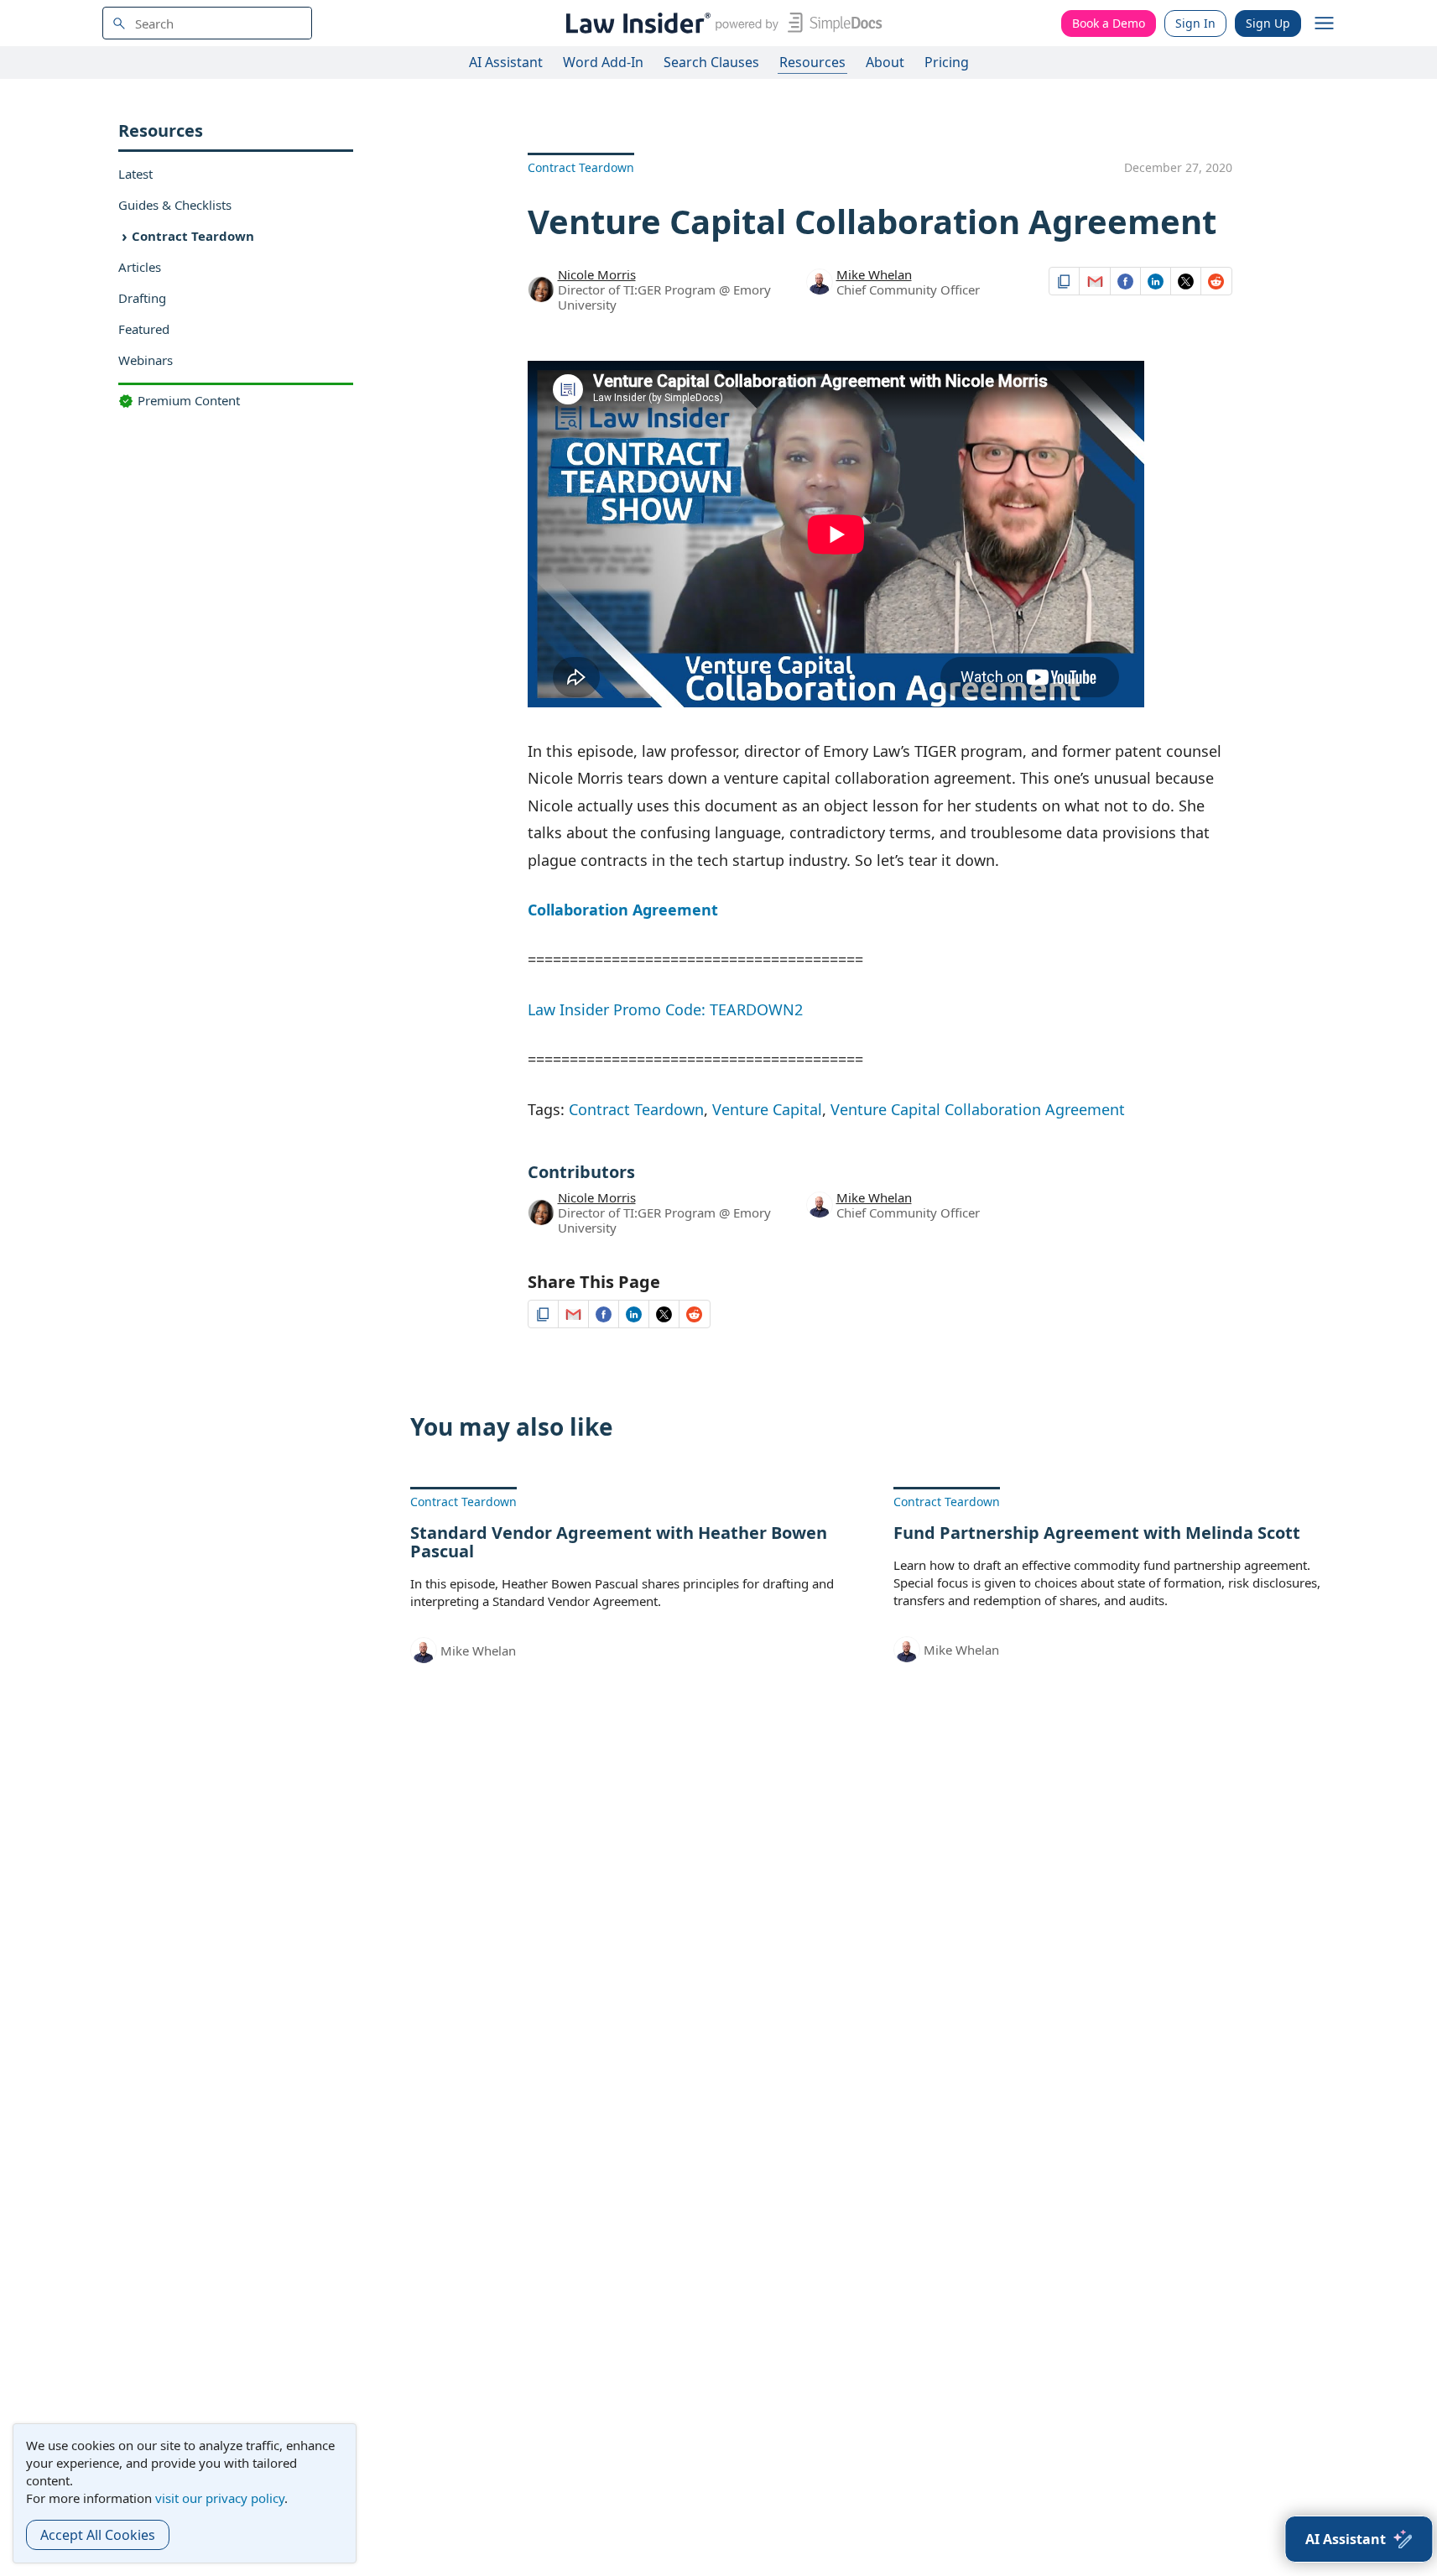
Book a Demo (1109, 23)
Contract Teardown (193, 236)
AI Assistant (506, 62)
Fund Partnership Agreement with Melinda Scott (1097, 1533)
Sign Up (1268, 23)
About (885, 62)
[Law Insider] (721, 23)
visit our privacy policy (220, 2498)
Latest (135, 174)
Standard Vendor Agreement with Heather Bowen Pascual (619, 1542)
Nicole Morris (597, 274)
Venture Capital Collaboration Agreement (978, 1109)
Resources (812, 62)
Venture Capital (767, 1109)
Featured (144, 329)
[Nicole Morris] (541, 288)
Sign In (1195, 23)
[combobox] (207, 23)
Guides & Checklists (175, 205)
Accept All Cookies (98, 2535)
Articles (140, 267)
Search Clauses (711, 62)
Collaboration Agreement (623, 910)
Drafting (142, 298)
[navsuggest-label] (207, 23)
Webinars (146, 360)
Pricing (947, 62)
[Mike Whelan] (820, 284)
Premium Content (189, 400)
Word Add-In (603, 62)
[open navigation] (1325, 23)
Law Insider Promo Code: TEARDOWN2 (665, 1009)
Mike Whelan (874, 274)
